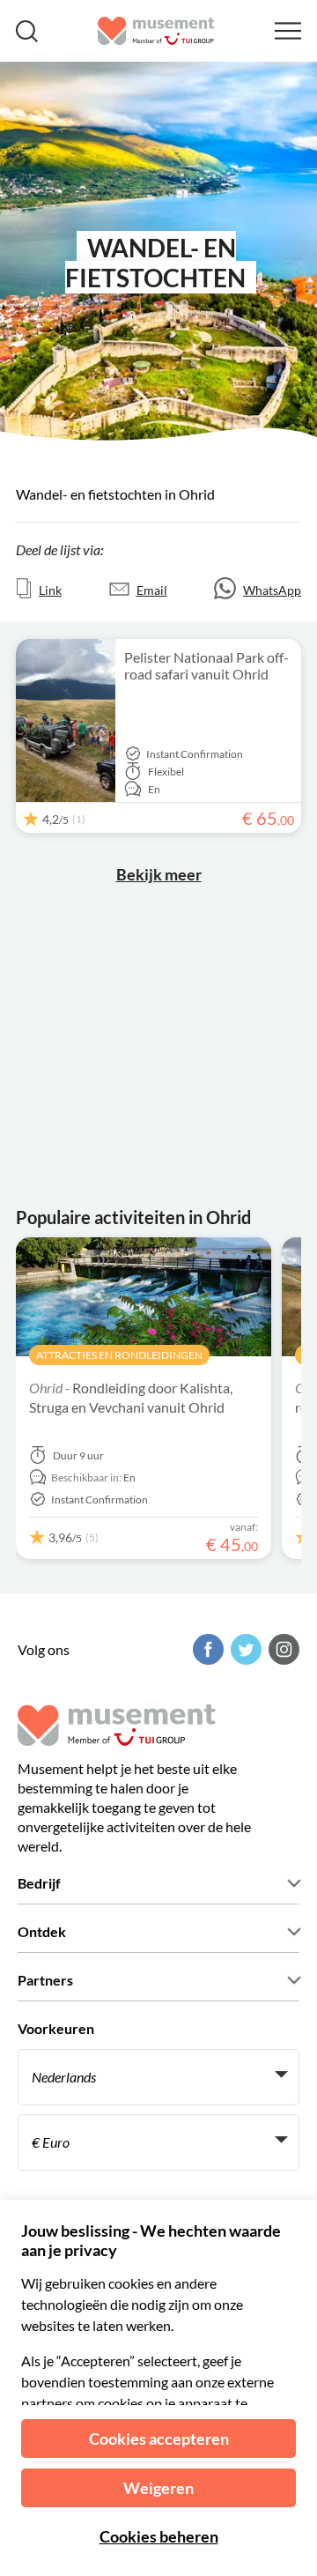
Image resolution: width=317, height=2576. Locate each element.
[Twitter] (244, 1649)
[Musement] (156, 31)
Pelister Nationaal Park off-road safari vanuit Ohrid (206, 665)
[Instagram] (282, 1649)
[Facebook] (206, 1649)
